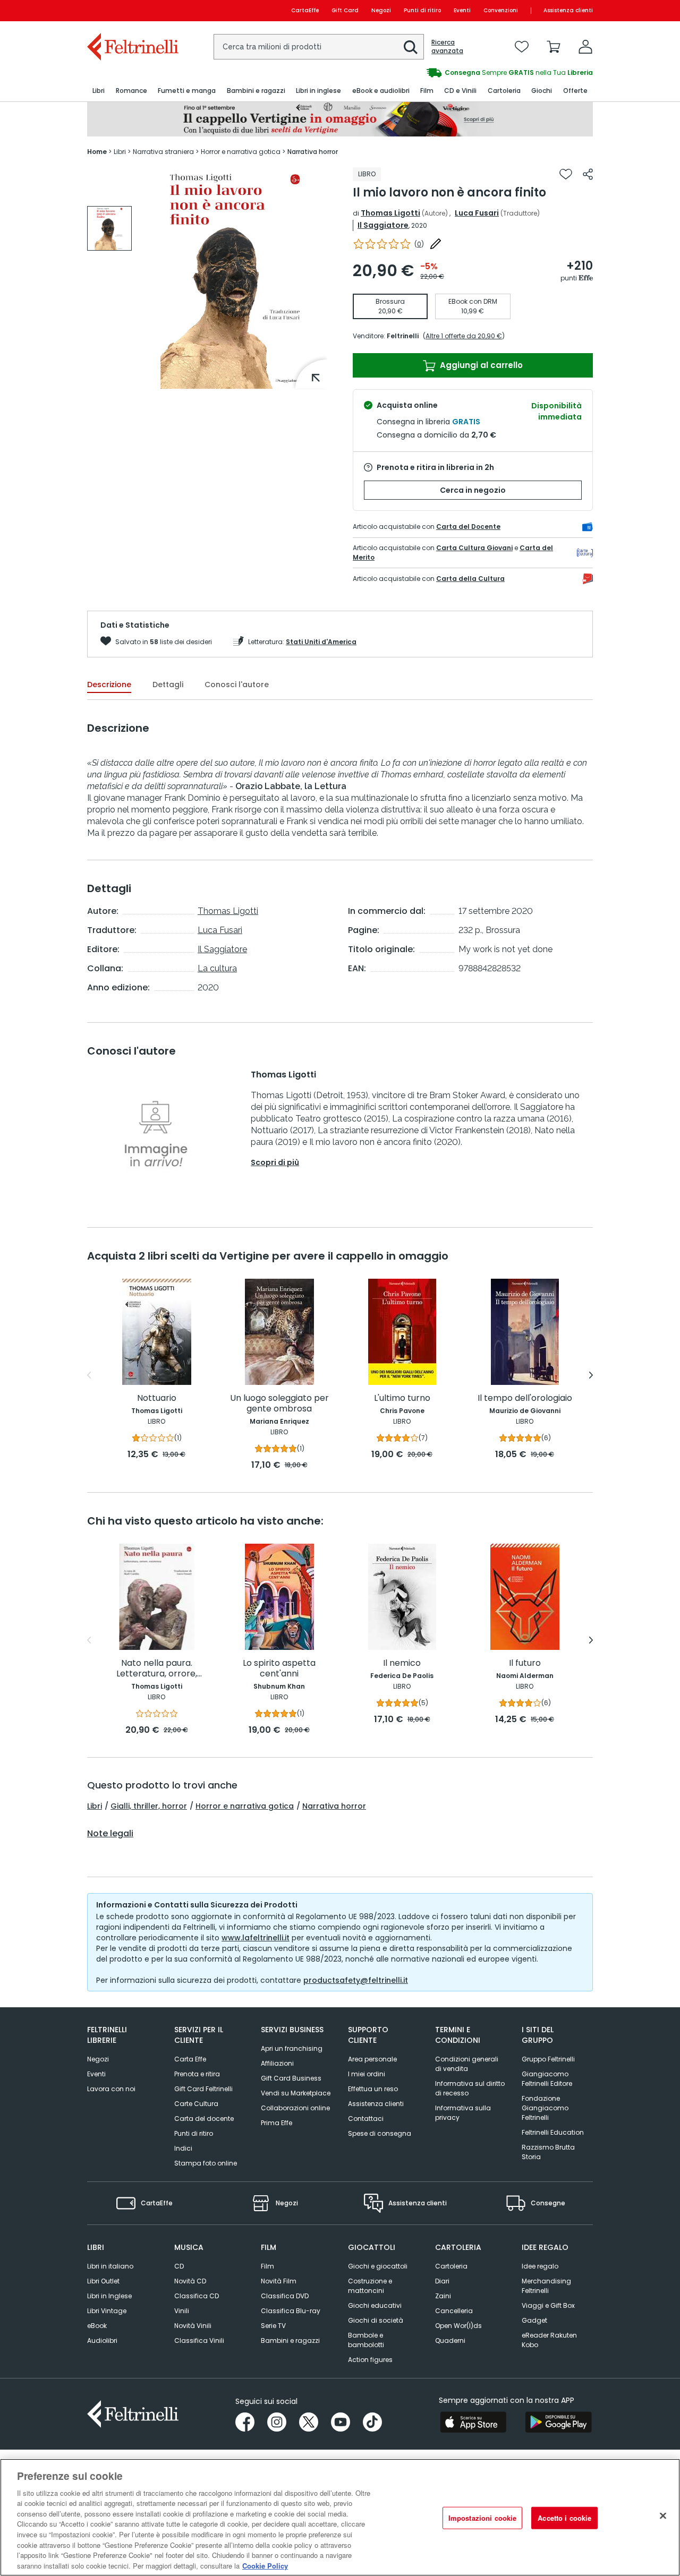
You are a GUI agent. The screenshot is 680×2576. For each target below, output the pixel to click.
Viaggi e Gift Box (548, 2305)
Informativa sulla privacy (463, 2113)
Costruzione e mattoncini (370, 2286)
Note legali (110, 1834)
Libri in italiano (110, 2266)
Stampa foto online (206, 2163)
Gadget (534, 2320)
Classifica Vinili (199, 2340)
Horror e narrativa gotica (245, 1806)
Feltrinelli (403, 336)
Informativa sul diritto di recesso (470, 2088)
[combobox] (319, 47)
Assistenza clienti (568, 10)
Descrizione (109, 684)
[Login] (585, 47)
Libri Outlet (103, 2281)
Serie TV (273, 2326)
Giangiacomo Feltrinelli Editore (547, 2079)
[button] (411, 47)
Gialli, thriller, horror (149, 1806)
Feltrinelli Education (553, 2132)
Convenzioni (501, 10)
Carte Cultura (196, 2104)
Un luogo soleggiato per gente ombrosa (279, 1404)
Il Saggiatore (383, 225)
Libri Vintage (107, 2311)
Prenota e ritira (197, 2074)
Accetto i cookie (564, 2518)
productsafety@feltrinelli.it (356, 1980)
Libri (95, 1806)
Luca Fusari (477, 213)
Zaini (443, 2296)
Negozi (381, 10)
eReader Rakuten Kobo (549, 2340)
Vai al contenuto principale (132, 10)
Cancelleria (454, 2311)
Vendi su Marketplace (296, 2093)
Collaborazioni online (295, 2108)
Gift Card (345, 10)
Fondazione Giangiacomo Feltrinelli (545, 2108)
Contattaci (366, 2119)
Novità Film (279, 2281)
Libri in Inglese (109, 2296)
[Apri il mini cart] (554, 47)
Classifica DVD (285, 2296)
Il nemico (402, 1663)
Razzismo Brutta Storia (548, 2152)
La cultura (217, 968)
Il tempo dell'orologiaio (525, 1398)
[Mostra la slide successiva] (591, 1375)
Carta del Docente (468, 527)
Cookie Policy (265, 2565)
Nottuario (157, 1398)
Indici (183, 2148)
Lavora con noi (111, 2089)
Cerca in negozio (473, 490)
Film (267, 2266)
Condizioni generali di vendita (467, 2064)
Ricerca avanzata (447, 47)
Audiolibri (102, 2340)
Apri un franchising (292, 2048)
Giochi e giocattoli (378, 2266)
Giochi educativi (375, 2305)
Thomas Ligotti (390, 213)
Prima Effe (277, 2123)
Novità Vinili (193, 2326)
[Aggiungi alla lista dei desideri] (566, 174)
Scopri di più (275, 1162)
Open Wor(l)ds (458, 2326)
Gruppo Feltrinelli (548, 2059)
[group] (109, 228)
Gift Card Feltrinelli (203, 2089)
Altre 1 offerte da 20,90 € (464, 336)
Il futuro (525, 1663)
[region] (340, 2517)
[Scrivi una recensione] (436, 244)
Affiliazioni (277, 2063)
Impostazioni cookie (482, 2518)
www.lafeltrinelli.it (256, 1938)
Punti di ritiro (422, 10)
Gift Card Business (291, 2078)
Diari (442, 2281)
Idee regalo (540, 2266)
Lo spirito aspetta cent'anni (279, 1669)
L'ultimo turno (402, 1398)
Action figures (370, 2360)
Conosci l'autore (237, 684)
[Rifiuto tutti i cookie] (663, 2516)
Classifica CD (197, 2296)
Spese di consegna (380, 2133)
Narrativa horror (334, 1806)
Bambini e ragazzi (290, 2340)
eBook (97, 2326)
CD (179, 2266)
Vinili (182, 2311)
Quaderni (450, 2340)
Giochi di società (376, 2320)
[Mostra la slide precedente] (89, 1375)
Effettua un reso (373, 2089)
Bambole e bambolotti (366, 2340)
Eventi (462, 10)
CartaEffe (305, 10)
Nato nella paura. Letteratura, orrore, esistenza (157, 1669)
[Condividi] (588, 174)
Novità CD (190, 2281)
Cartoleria (451, 2266)
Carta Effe (190, 2059)
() (419, 244)
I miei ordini (367, 2074)
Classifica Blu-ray (291, 2311)
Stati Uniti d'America (321, 642)
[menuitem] (99, 91)
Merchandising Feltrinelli (546, 2286)
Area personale (372, 2059)
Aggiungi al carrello (480, 365)
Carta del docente (204, 2119)
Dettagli (168, 684)
